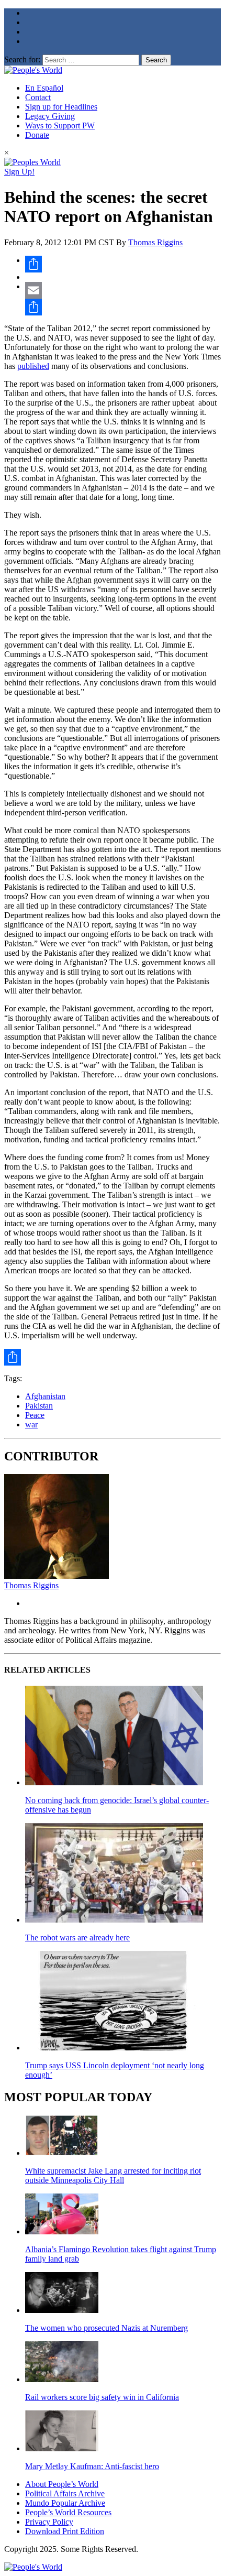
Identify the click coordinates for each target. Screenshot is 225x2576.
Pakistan (39, 1406)
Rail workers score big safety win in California (102, 2397)
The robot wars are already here (77, 1938)
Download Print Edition (65, 2531)
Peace (35, 1415)
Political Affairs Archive (65, 2493)
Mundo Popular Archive (65, 2503)
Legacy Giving (50, 116)
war (31, 1425)
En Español (44, 88)
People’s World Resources (68, 2512)
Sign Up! (19, 172)
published (33, 366)
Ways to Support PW (60, 125)
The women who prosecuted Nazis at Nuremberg (106, 2328)
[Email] (123, 290)
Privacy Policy (49, 2522)
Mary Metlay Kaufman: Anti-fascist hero (92, 2466)
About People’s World (62, 2484)
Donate (37, 135)
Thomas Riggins (155, 242)
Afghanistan (45, 1396)
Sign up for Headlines (61, 107)
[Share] (123, 264)
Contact (38, 97)
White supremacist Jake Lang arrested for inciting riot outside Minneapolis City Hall (113, 2175)
